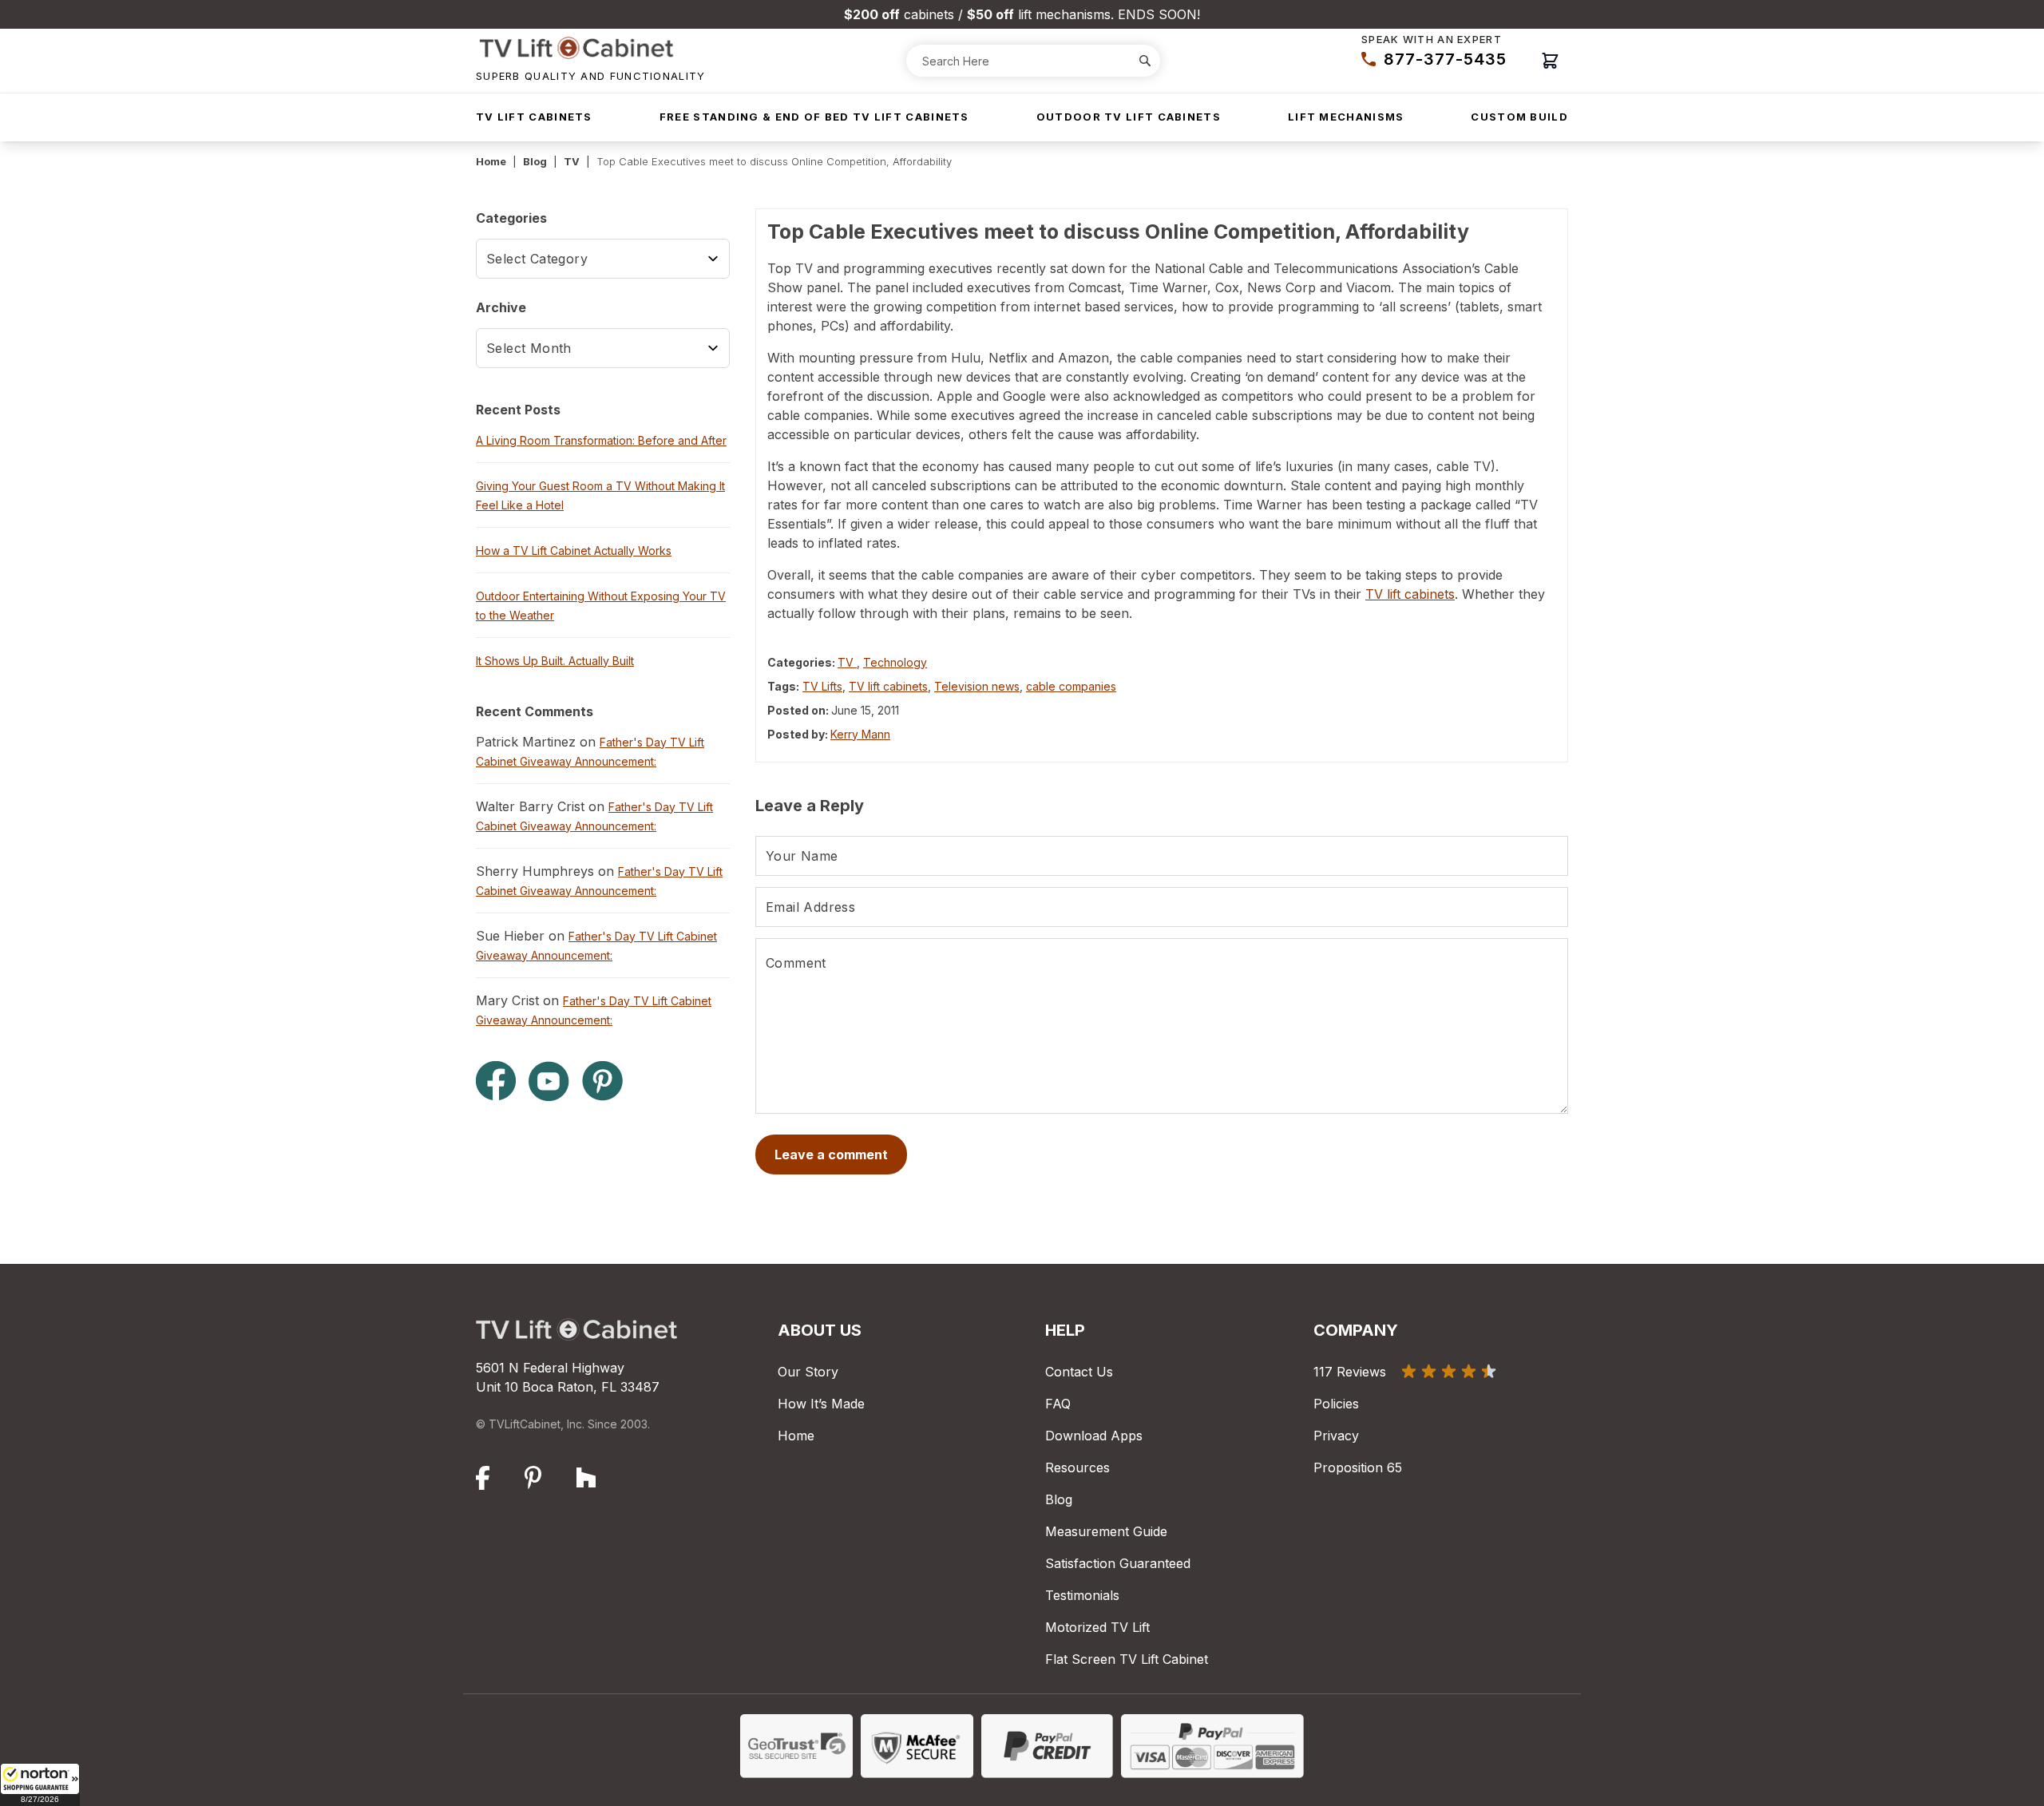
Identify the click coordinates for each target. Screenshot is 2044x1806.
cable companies (1071, 686)
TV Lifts (822, 686)
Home (491, 161)
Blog (535, 161)
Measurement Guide (1106, 1531)
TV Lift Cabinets (534, 117)
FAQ (1058, 1404)
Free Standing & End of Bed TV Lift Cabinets (814, 117)
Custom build (1519, 117)
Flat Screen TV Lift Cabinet (1127, 1659)
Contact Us (1079, 1372)
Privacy (1336, 1436)
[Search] (1145, 61)
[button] (40, 1784)
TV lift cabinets (1410, 594)
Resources (1077, 1467)
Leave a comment (831, 1154)
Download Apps (1094, 1436)
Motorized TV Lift (1097, 1627)
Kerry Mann (860, 734)
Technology (895, 662)
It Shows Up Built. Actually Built (555, 661)
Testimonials (1082, 1595)
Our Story (808, 1372)
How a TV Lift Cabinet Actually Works (574, 551)
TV (572, 161)
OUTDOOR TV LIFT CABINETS (1129, 117)
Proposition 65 (1358, 1467)
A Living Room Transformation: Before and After (601, 440)
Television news (977, 686)
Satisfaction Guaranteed (1118, 1563)
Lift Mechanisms (1346, 117)
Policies (1336, 1404)
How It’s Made (821, 1404)
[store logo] (591, 48)
